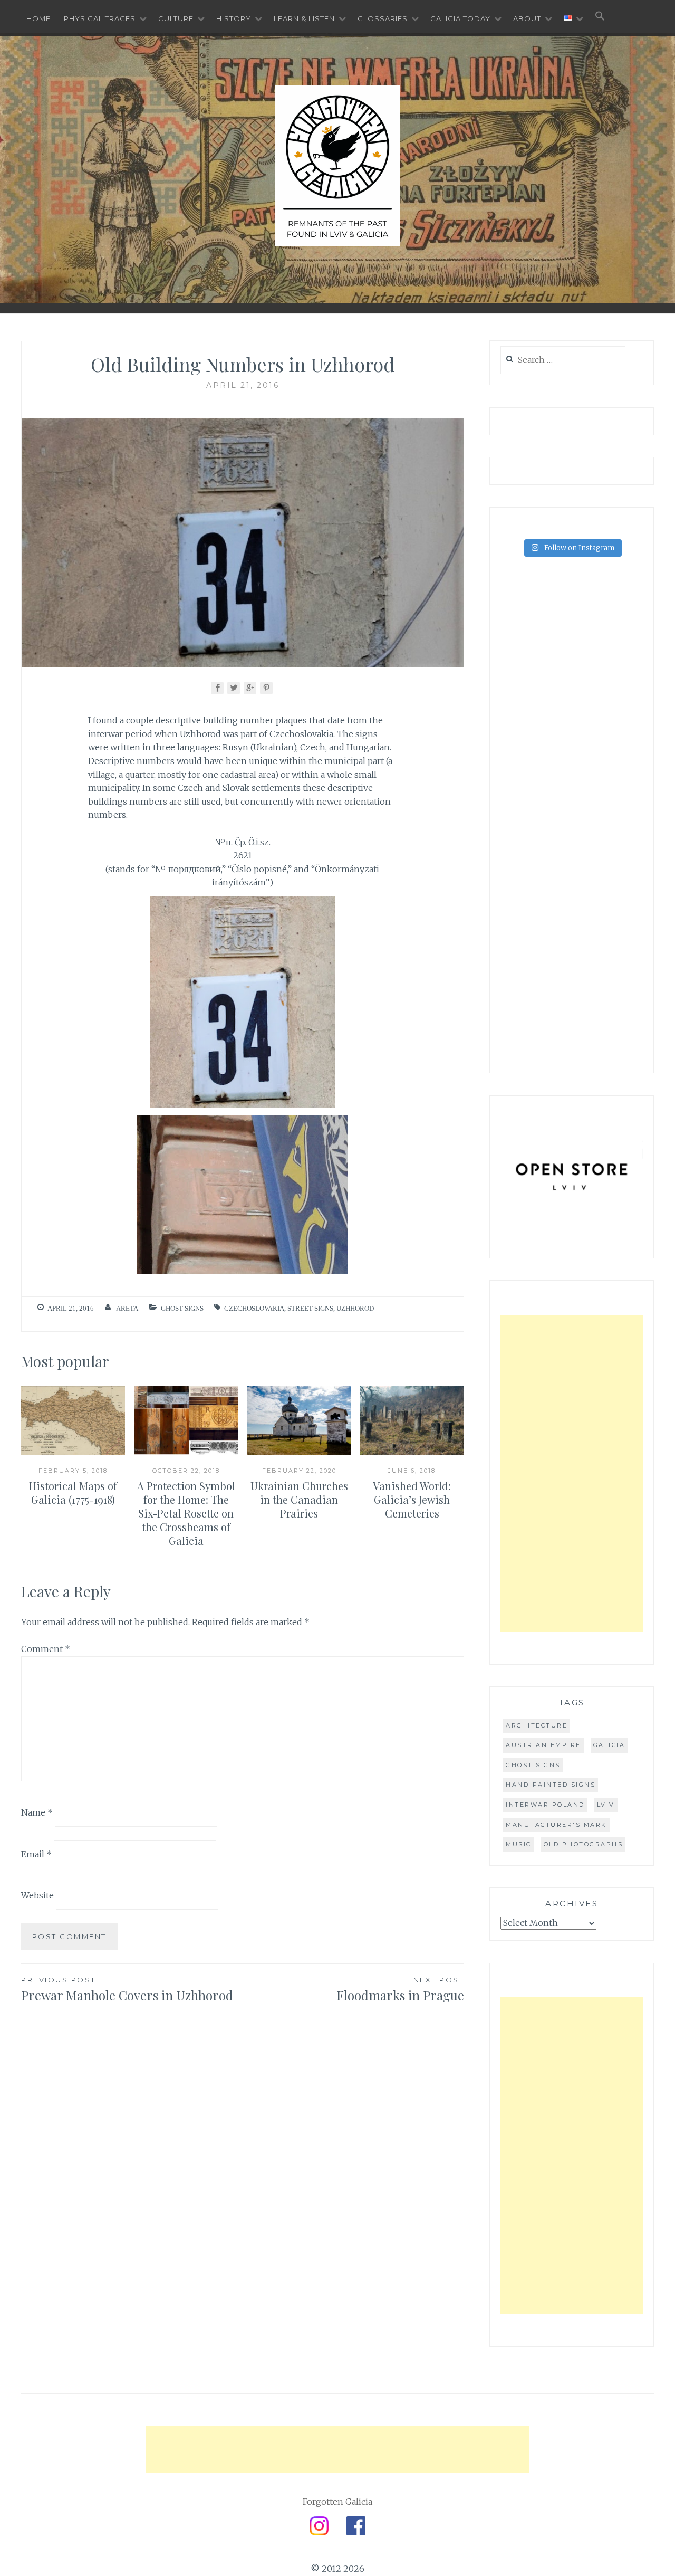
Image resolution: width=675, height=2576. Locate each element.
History (234, 18)
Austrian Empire (543, 1745)
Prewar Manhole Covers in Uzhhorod (127, 1990)
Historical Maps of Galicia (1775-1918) (73, 1492)
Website (37, 1895)
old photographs (584, 1844)
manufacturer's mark (556, 1825)
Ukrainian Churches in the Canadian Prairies (299, 1499)
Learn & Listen (304, 18)
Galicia (609, 1745)
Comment (46, 1649)
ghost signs (533, 1765)
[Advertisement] (572, 1473)
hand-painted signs (551, 1785)
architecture (537, 1725)
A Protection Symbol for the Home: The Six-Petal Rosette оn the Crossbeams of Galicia (186, 1513)
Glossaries (383, 18)
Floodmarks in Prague (400, 1990)
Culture (176, 18)
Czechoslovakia (254, 1308)
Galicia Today (460, 18)
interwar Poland (545, 1805)
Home (38, 18)
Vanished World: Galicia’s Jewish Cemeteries (412, 1499)
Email (36, 1854)
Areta (127, 1308)
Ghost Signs (182, 1308)
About (527, 18)
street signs (310, 1308)
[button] (600, 17)
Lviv (606, 1805)
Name (37, 1812)
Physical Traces (100, 18)
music (519, 1844)
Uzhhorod (355, 1308)
